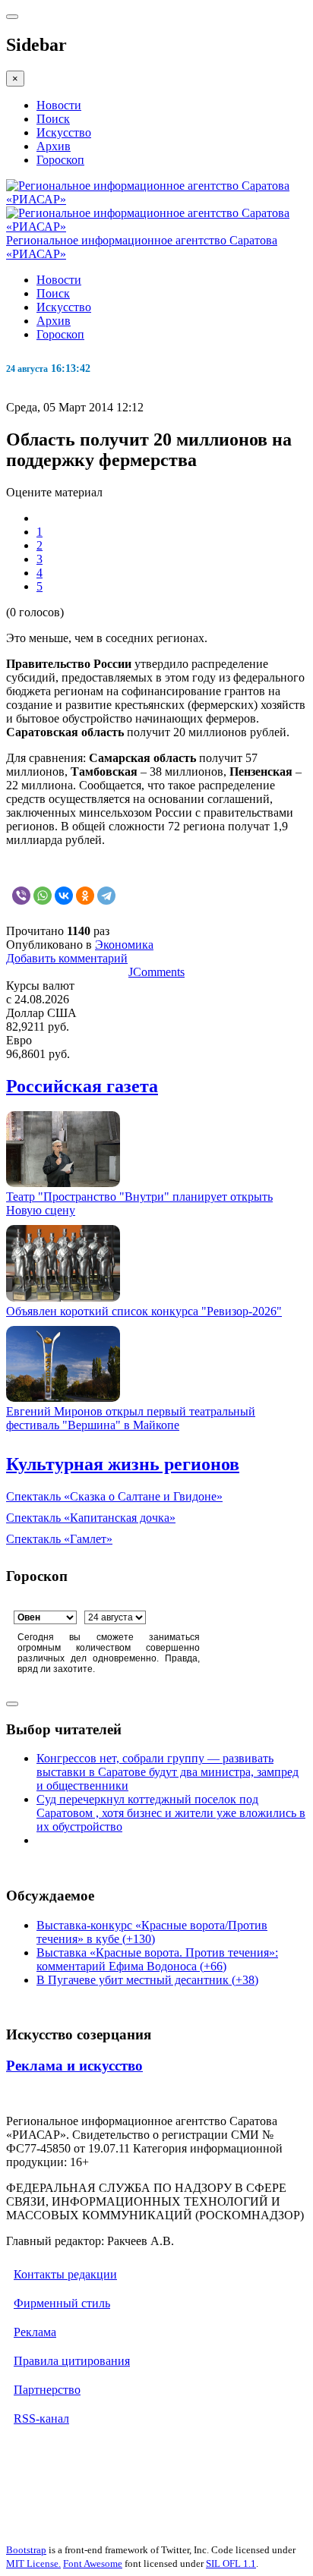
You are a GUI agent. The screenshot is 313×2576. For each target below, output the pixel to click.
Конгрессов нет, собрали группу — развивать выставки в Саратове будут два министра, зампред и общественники (168, 1772)
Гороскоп (60, 160)
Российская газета (82, 1086)
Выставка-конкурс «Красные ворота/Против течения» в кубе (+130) (152, 1932)
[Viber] (21, 896)
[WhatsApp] (43, 896)
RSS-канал (41, 2419)
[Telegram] (106, 896)
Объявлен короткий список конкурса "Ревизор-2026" (144, 1311)
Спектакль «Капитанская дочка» (91, 1518)
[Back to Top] (12, 1704)
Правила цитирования (72, 2361)
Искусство (64, 132)
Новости (59, 105)
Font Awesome (93, 2563)
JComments (156, 972)
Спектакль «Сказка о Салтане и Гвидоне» (114, 1496)
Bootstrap (26, 2550)
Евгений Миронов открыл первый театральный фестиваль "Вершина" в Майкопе (131, 1418)
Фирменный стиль (62, 2303)
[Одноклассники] (85, 896)
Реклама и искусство (74, 2066)
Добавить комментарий (67, 958)
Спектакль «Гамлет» (59, 1539)
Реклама (35, 2332)
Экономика (124, 945)
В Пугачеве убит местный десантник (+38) (147, 1980)
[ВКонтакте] (64, 896)
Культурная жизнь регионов (123, 1464)
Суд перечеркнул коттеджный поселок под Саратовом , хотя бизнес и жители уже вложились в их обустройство (171, 1813)
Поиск (53, 119)
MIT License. (33, 2563)
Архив (54, 146)
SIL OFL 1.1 (231, 2563)
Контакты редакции (65, 2274)
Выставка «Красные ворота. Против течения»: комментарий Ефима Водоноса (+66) (157, 1959)
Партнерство (47, 2390)
